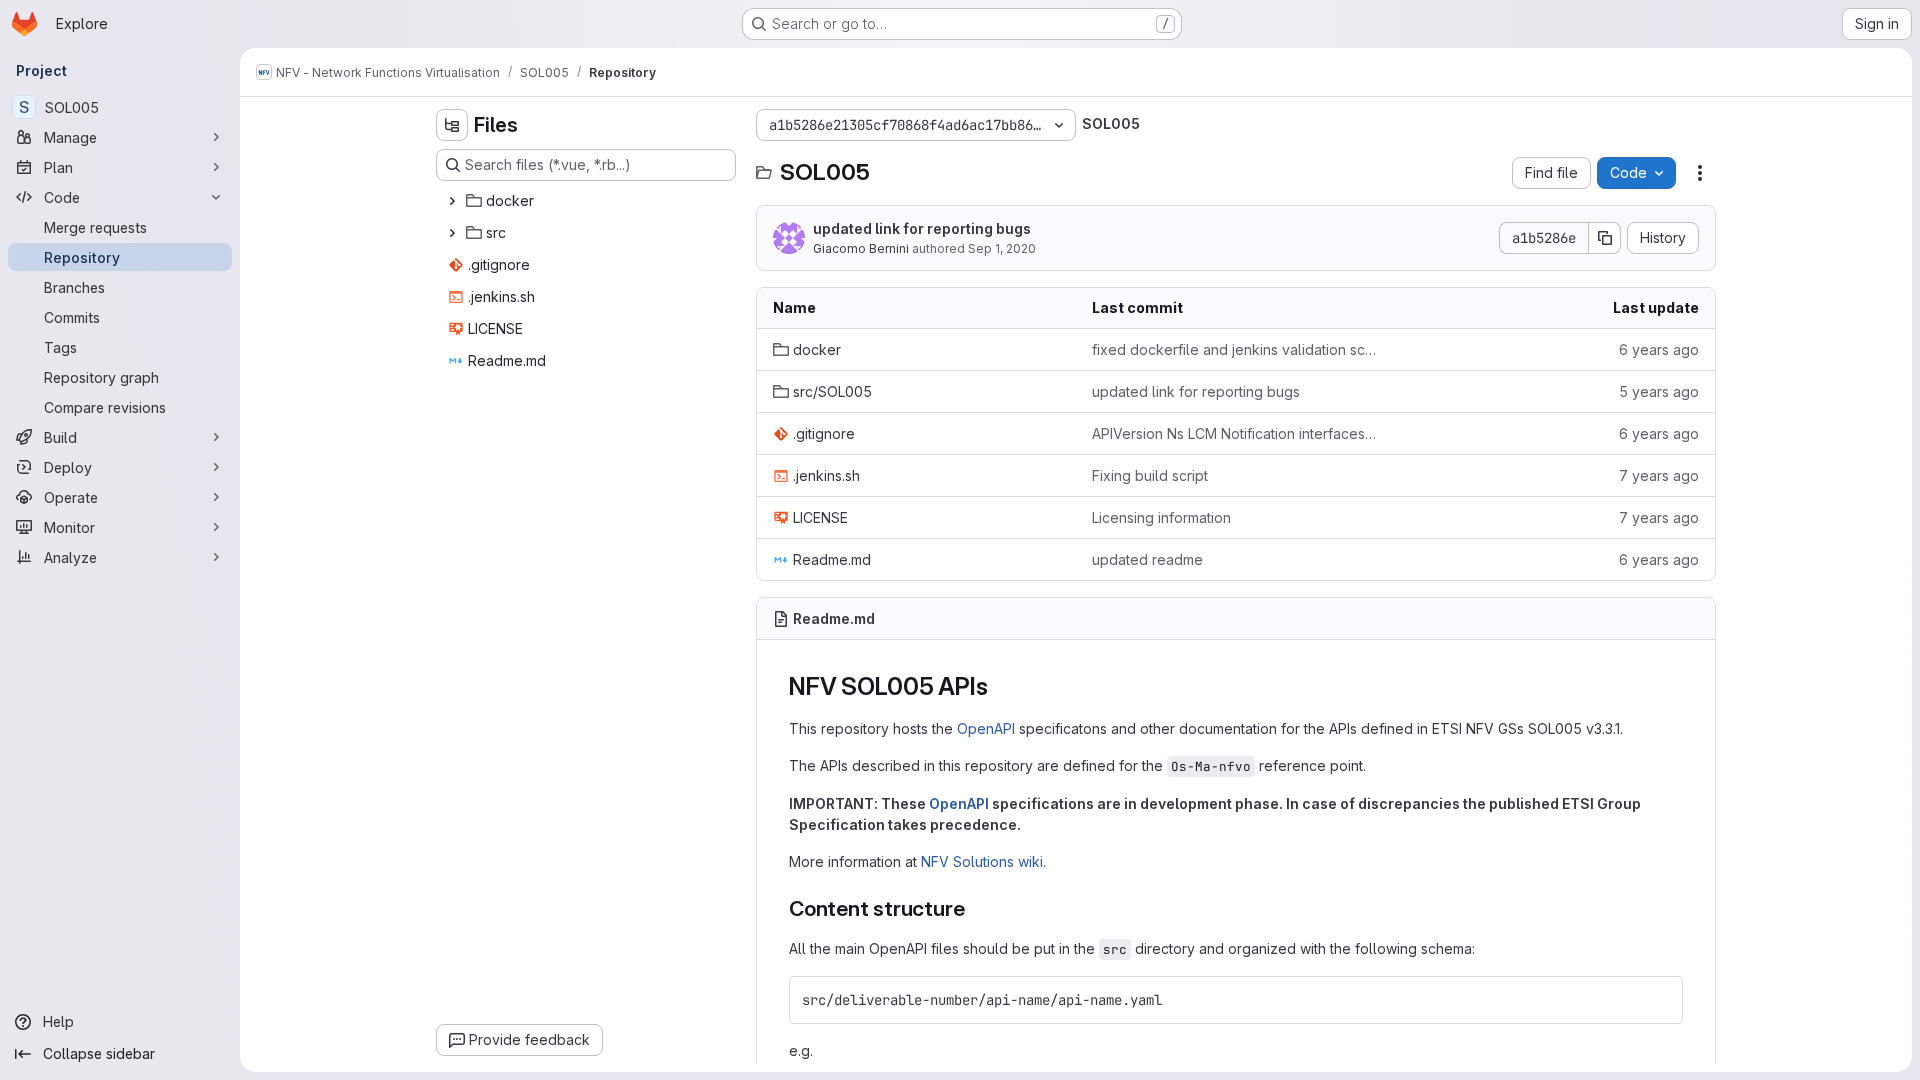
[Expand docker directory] (452, 201)
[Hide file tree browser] (452, 125)
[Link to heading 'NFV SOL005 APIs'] (1000, 686)
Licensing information (1161, 517)
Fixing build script (1150, 475)
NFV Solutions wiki (982, 861)
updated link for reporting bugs (922, 228)
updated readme (1147, 559)
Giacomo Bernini (861, 248)
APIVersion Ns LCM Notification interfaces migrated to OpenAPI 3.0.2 (1235, 433)
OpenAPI (986, 728)
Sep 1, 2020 (1002, 248)
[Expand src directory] (452, 233)
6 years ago (1659, 349)
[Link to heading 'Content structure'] (975, 908)
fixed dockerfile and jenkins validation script (1235, 349)
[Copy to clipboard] (1659, 1000)
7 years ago (1659, 475)
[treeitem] (588, 201)
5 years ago (1659, 391)
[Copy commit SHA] (1605, 238)
